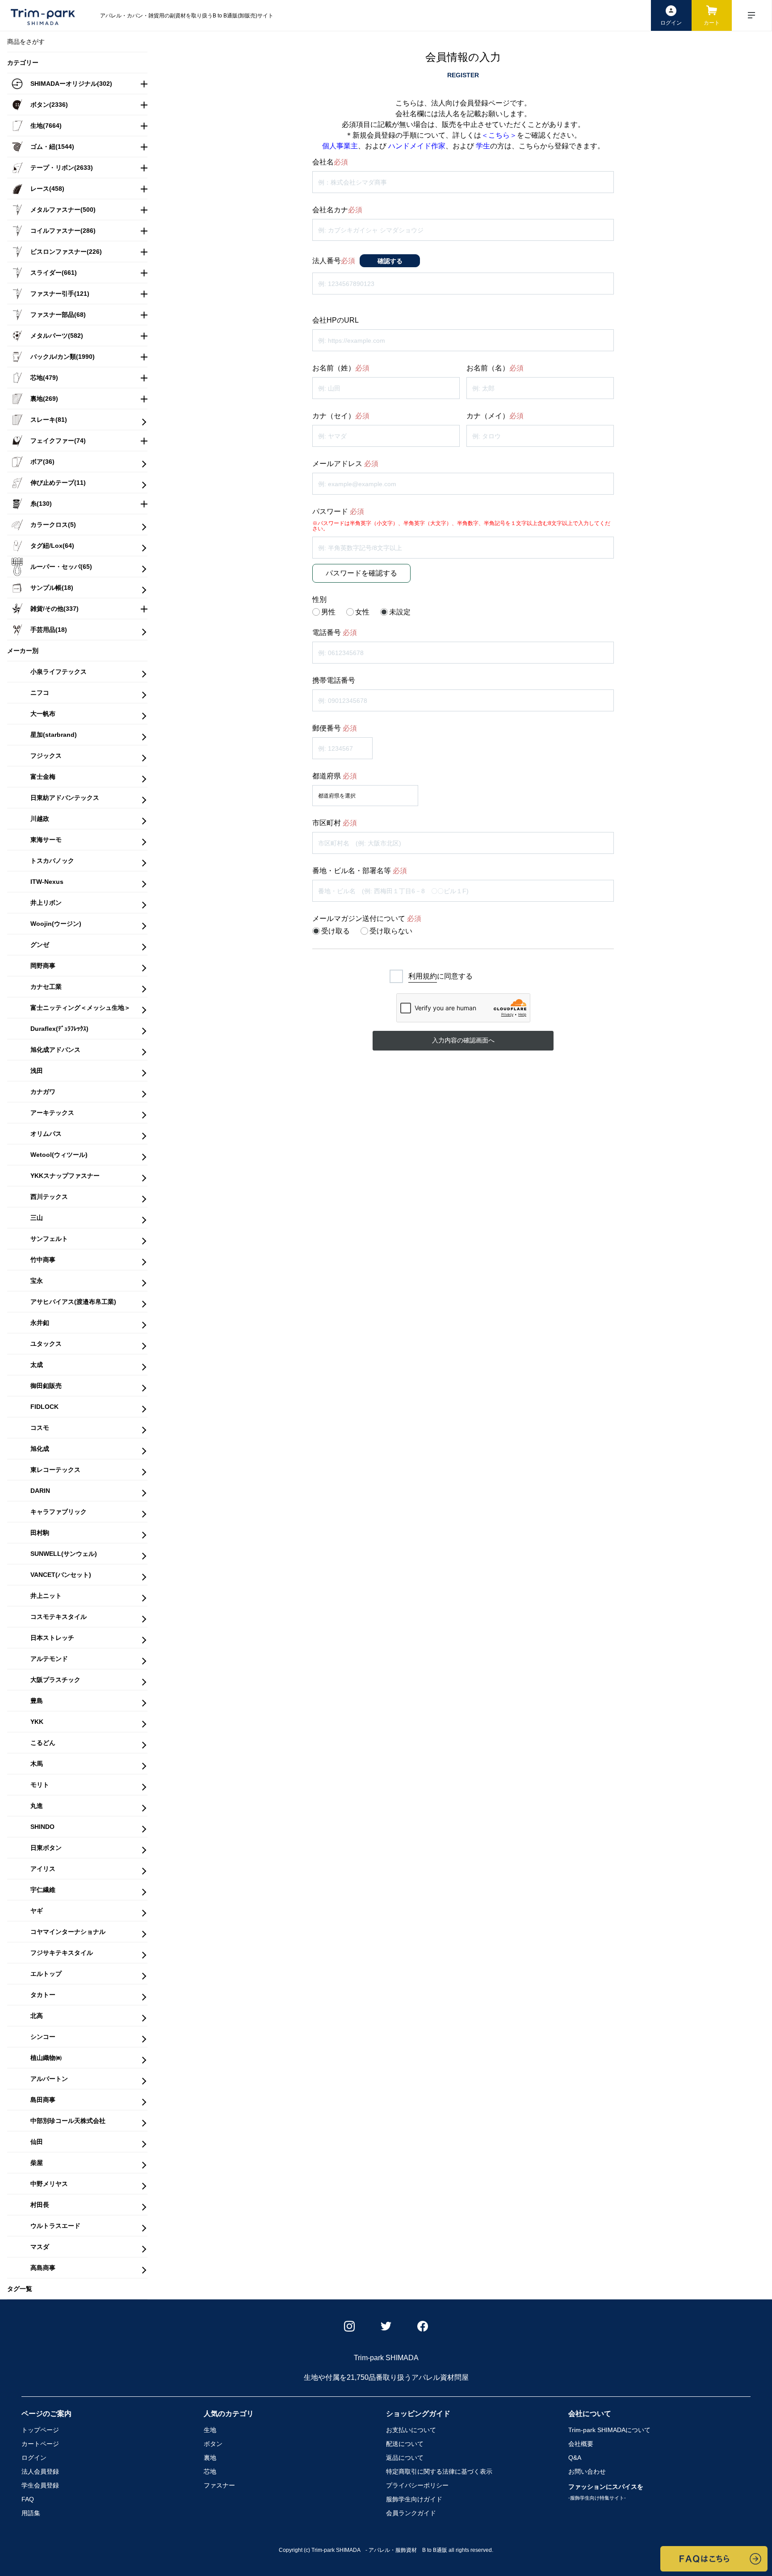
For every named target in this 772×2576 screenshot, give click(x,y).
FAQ (28, 2499)
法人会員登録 (40, 2471)
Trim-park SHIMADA (609, 2430)
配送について (405, 2444)
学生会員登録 (40, 2485)
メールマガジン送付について (367, 919)
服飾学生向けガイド (414, 2499)
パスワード (338, 512)
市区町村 (335, 823)
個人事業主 (340, 146)
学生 (483, 146)
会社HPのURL (336, 320)
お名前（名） (495, 368)
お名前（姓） (341, 368)
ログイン (34, 2458)
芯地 (210, 2471)
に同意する (441, 976)
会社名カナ (337, 210)
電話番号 (335, 633)
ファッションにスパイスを (606, 2492)
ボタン (213, 2444)
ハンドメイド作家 (417, 146)
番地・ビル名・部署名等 (360, 871)
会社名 (330, 162)
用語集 (31, 2513)
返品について (405, 2458)
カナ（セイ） (341, 416)
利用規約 (423, 976)
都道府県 (335, 776)
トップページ (40, 2430)
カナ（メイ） (495, 416)
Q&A (575, 2458)
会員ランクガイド (411, 2513)
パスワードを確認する (361, 573)
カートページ (40, 2444)
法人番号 (334, 261)
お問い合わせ (587, 2471)
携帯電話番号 (334, 681)
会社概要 (581, 2444)
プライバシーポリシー (417, 2485)
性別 (319, 600)
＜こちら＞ (499, 135)
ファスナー (219, 2485)
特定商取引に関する (439, 2471)
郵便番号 (335, 728)
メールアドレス (345, 464)
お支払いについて (411, 2430)
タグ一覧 (20, 2289)
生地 (210, 2430)
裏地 (210, 2458)
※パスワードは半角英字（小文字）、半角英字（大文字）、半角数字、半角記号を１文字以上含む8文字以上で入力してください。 (461, 526)
